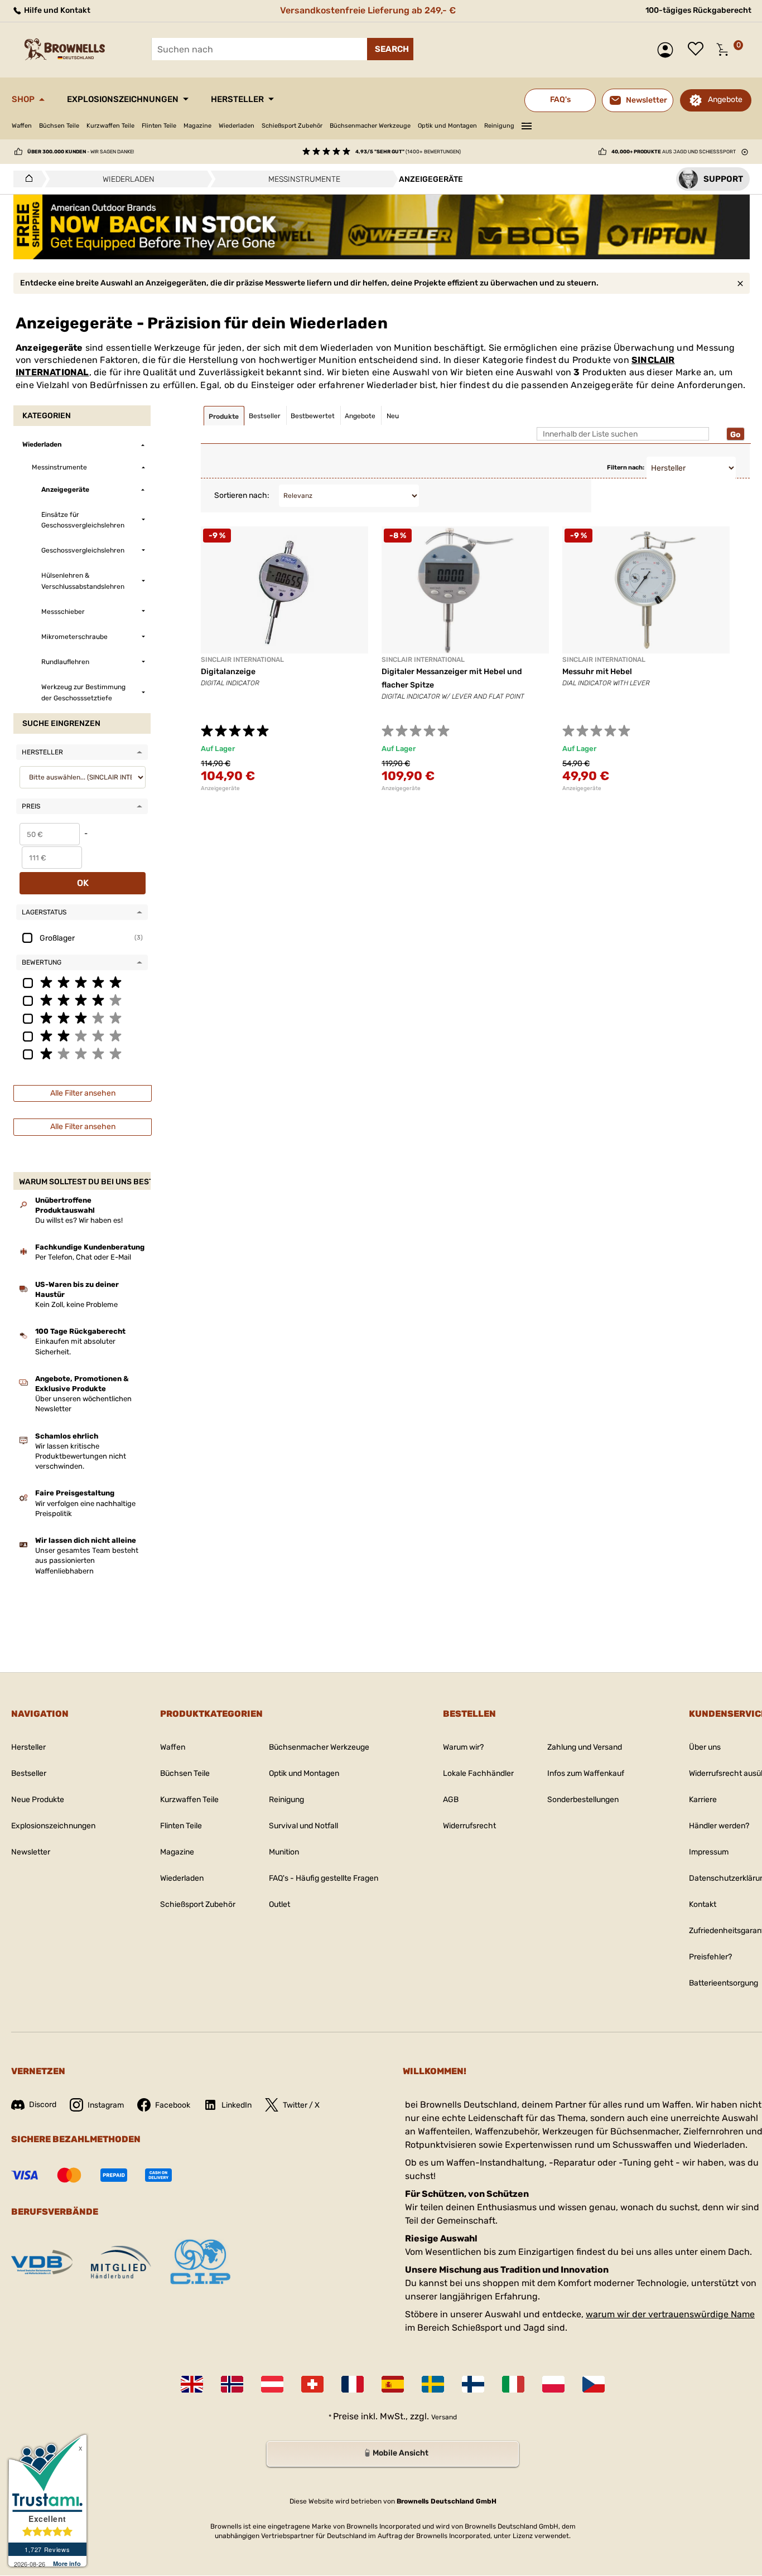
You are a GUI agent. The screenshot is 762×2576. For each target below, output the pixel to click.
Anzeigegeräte (220, 788)
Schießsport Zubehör (292, 126)
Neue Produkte (38, 1800)
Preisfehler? (710, 1957)
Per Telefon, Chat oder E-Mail (83, 1257)
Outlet (279, 1904)
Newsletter (31, 1852)
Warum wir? (463, 1747)
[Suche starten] (390, 49)
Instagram (106, 2105)
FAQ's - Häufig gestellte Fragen (324, 1878)
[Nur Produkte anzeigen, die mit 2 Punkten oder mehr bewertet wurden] (82, 1035)
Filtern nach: (626, 468)
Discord (43, 2105)
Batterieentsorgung (724, 1983)
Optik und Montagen (447, 126)
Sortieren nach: (242, 495)
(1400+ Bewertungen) (408, 152)
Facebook (173, 2105)
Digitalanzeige (228, 672)
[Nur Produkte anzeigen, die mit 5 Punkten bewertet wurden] (82, 982)
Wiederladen (237, 126)
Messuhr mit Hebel (597, 672)
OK (83, 883)
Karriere (703, 1800)
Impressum (709, 1852)
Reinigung (499, 126)
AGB (451, 1800)
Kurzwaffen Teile (110, 126)
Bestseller (29, 1773)
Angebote (725, 100)
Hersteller (237, 99)
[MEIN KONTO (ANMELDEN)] (668, 50)
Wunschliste (698, 50)
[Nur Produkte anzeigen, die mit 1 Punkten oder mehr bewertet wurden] (82, 1053)
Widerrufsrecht (469, 1826)
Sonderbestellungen (583, 1800)
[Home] (26, 179)
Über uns (705, 1747)
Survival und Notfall (303, 1826)
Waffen (22, 126)
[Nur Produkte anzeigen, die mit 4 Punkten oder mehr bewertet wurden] (82, 1000)
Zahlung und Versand (585, 1747)
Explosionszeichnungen (123, 99)
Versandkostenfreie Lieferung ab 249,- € (368, 10)
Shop (23, 99)
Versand (444, 2417)
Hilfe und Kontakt (56, 10)
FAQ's (560, 100)
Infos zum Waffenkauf (586, 1773)
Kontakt (703, 1904)
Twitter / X (301, 2105)
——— (527, 124)
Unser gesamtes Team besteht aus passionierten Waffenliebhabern (87, 1560)
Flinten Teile (159, 126)
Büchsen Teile (59, 126)
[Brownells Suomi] (473, 2384)
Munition (284, 1852)
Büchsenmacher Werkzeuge (370, 126)
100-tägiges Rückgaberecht (698, 10)
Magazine (197, 126)
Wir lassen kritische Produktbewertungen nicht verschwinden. (81, 1456)
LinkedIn (237, 2105)
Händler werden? (719, 1826)
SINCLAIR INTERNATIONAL (242, 660)
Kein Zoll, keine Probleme (76, 1304)
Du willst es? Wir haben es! (79, 1220)
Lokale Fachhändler (478, 1773)
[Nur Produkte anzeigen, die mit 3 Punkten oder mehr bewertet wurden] (82, 1018)
